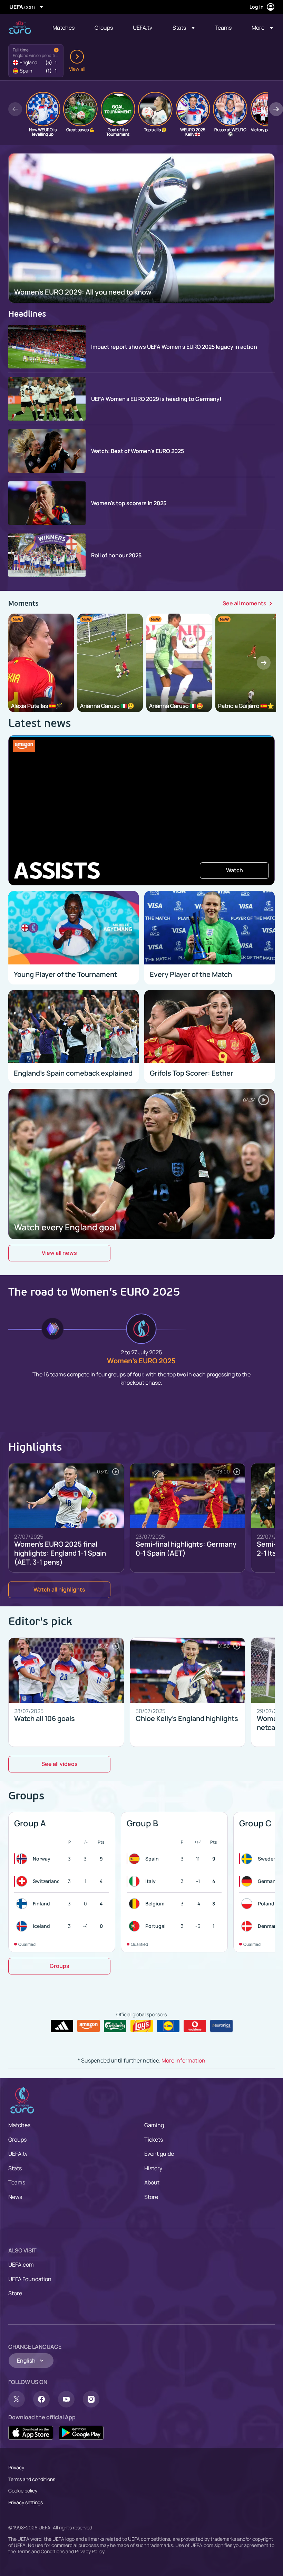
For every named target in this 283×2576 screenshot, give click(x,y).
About (152, 2182)
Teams (17, 2182)
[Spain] (136, 1859)
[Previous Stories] (15, 109)
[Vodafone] (195, 2026)
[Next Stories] (276, 109)
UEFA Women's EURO (20, 28)
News (15, 2197)
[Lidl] (168, 2026)
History (153, 2168)
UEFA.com (21, 2265)
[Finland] (23, 1904)
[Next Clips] (264, 663)
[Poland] (248, 1904)
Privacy (16, 2467)
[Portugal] (136, 1926)
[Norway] (23, 1859)
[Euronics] (221, 2026)
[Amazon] (89, 2026)
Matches (19, 2125)
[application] (141, 810)
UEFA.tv (18, 2154)
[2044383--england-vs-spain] (36, 61)
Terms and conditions (32, 2479)
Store (151, 2197)
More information (183, 2060)
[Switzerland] (23, 1881)
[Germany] (248, 1881)
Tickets (154, 2140)
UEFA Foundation (30, 2279)
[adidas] (62, 2026)
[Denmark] (248, 1926)
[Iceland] (23, 1926)
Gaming (154, 2125)
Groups (17, 2140)
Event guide (159, 2154)
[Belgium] (136, 1904)
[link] (64, 28)
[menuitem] (65, 28)
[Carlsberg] (115, 2026)
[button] (184, 28)
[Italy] (136, 1881)
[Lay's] (142, 2026)
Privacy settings (26, 2502)
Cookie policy (23, 2491)
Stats (15, 2168)
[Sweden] (248, 1859)
